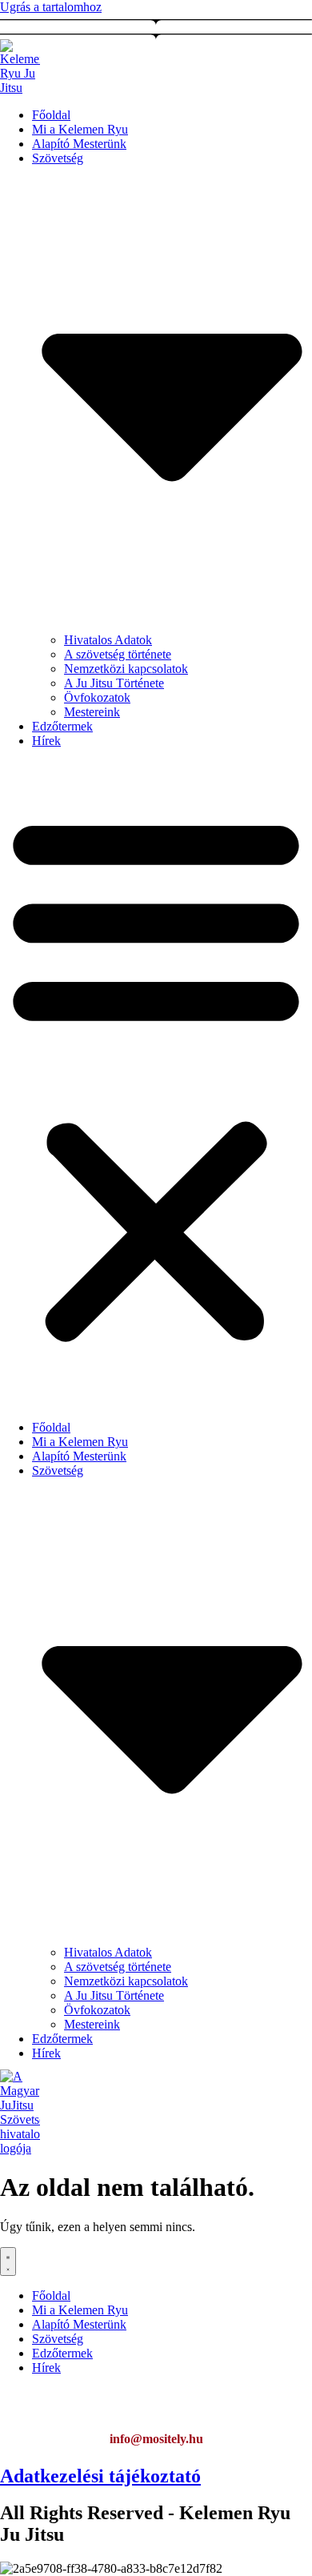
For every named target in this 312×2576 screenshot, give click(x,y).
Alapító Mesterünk (79, 144)
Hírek (46, 741)
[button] (156, 1076)
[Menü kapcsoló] (8, 2262)
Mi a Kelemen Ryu (80, 129)
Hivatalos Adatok (108, 640)
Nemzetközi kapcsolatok (126, 669)
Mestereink (92, 712)
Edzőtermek (62, 726)
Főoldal (51, 115)
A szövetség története (118, 654)
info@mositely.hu (156, 2439)
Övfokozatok (97, 697)
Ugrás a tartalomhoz (51, 7)
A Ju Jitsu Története (114, 683)
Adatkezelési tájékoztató (100, 2476)
